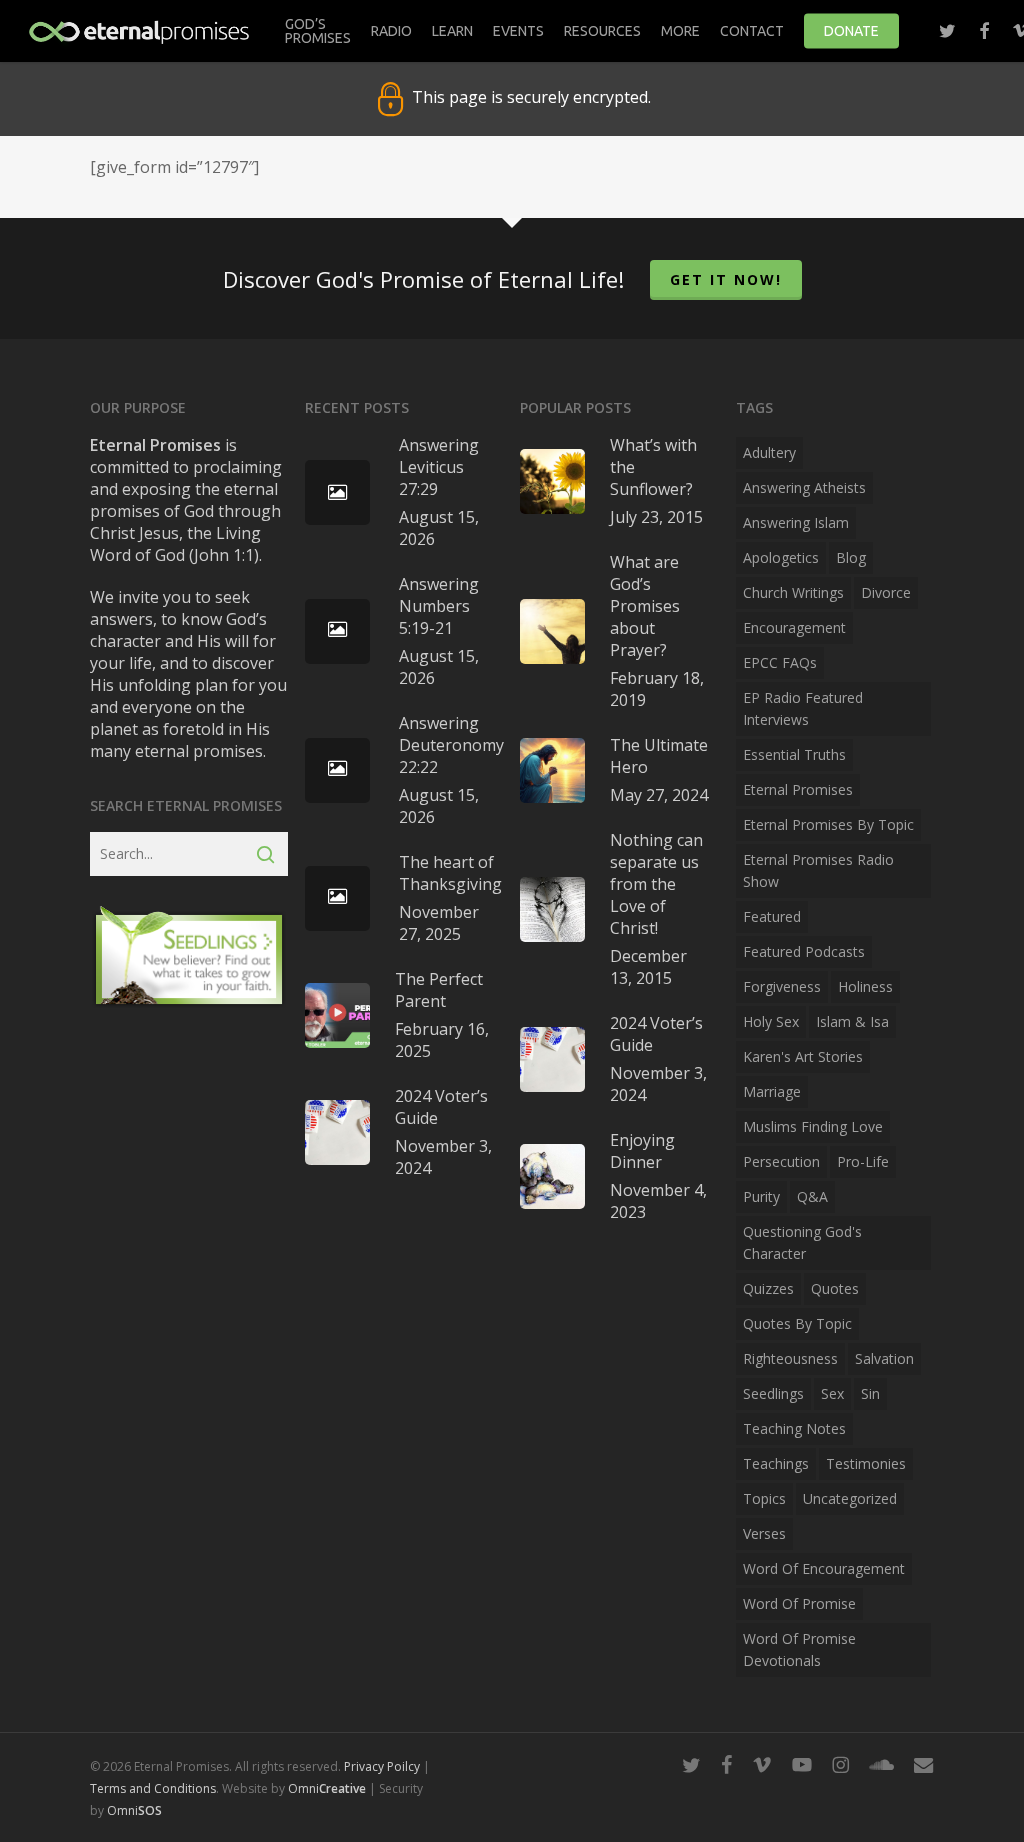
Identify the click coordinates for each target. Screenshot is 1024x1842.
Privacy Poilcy (382, 1766)
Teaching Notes (794, 1428)
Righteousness (790, 1358)
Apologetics (781, 557)
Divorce (886, 592)
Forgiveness (782, 986)
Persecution (781, 1161)
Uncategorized (850, 1498)
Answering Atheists (804, 487)
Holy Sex (771, 1021)
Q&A (812, 1196)
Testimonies (866, 1463)
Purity (761, 1196)
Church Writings (793, 592)
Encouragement (794, 627)
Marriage (772, 1091)
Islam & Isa (852, 1021)
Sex (832, 1393)
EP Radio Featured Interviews (803, 708)
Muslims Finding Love (813, 1126)
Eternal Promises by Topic (828, 824)
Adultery (769, 452)
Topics (764, 1498)
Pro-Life (863, 1161)
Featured (772, 916)
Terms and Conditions (153, 1788)
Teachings (776, 1463)
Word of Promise (799, 1603)
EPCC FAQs (780, 662)
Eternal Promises (798, 789)
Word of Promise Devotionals (799, 1649)
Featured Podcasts (804, 951)
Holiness (865, 986)
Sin (870, 1393)
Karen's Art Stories (803, 1056)
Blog (851, 557)
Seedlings (773, 1393)
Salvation (884, 1358)
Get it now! (726, 279)
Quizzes (768, 1288)
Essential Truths (794, 754)
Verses (764, 1533)
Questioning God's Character (802, 1242)
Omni (327, 1788)
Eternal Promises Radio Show (818, 870)
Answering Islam (796, 522)
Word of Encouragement (824, 1568)
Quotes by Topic (797, 1323)
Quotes (835, 1288)
